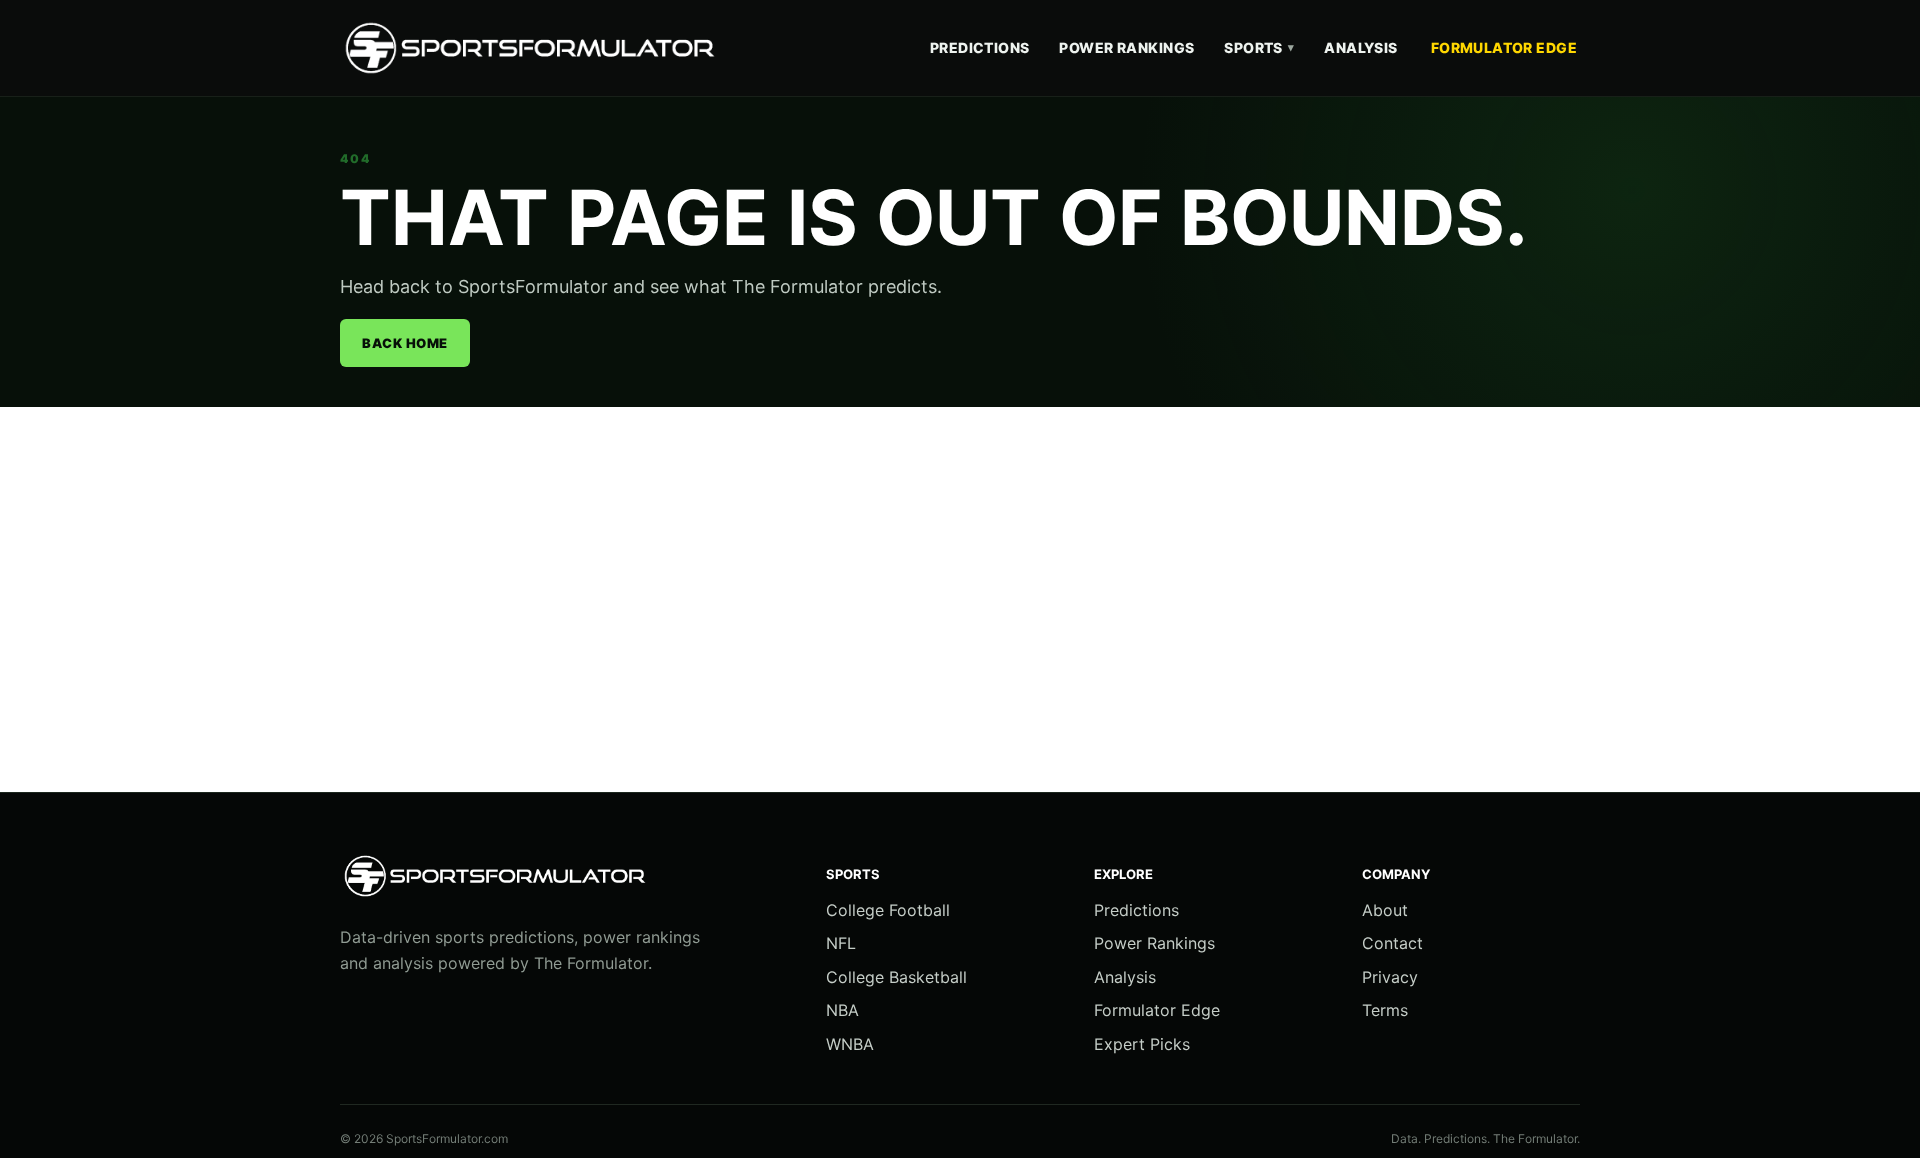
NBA (842, 1010)
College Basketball (896, 977)
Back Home (405, 343)
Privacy (1390, 977)
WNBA (850, 1044)
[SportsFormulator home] (535, 48)
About (1385, 910)
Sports (1259, 47)
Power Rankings (1126, 47)
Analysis (1360, 47)
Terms (1385, 1010)
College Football (888, 910)
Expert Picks (1142, 1044)
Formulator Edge (1504, 47)
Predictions (980, 47)
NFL (841, 943)
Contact (1392, 943)
